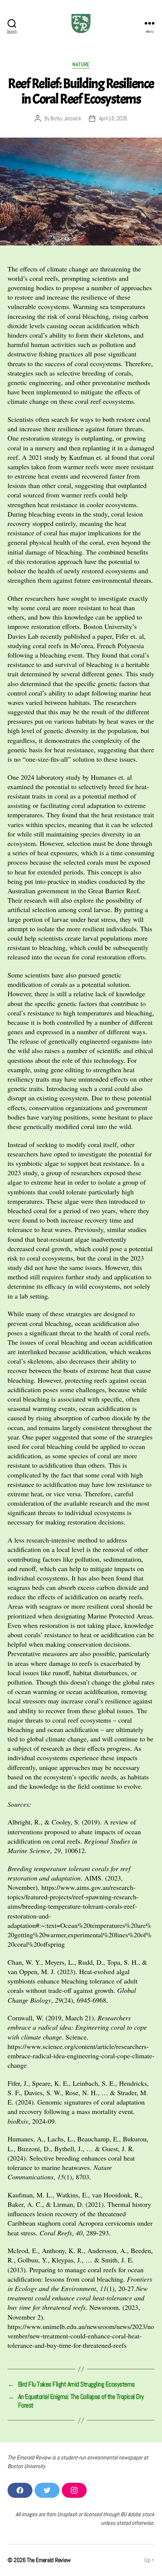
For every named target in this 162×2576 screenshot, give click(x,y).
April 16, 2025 (113, 118)
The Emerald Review (49, 2560)
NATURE (81, 64)
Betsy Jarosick (66, 118)
